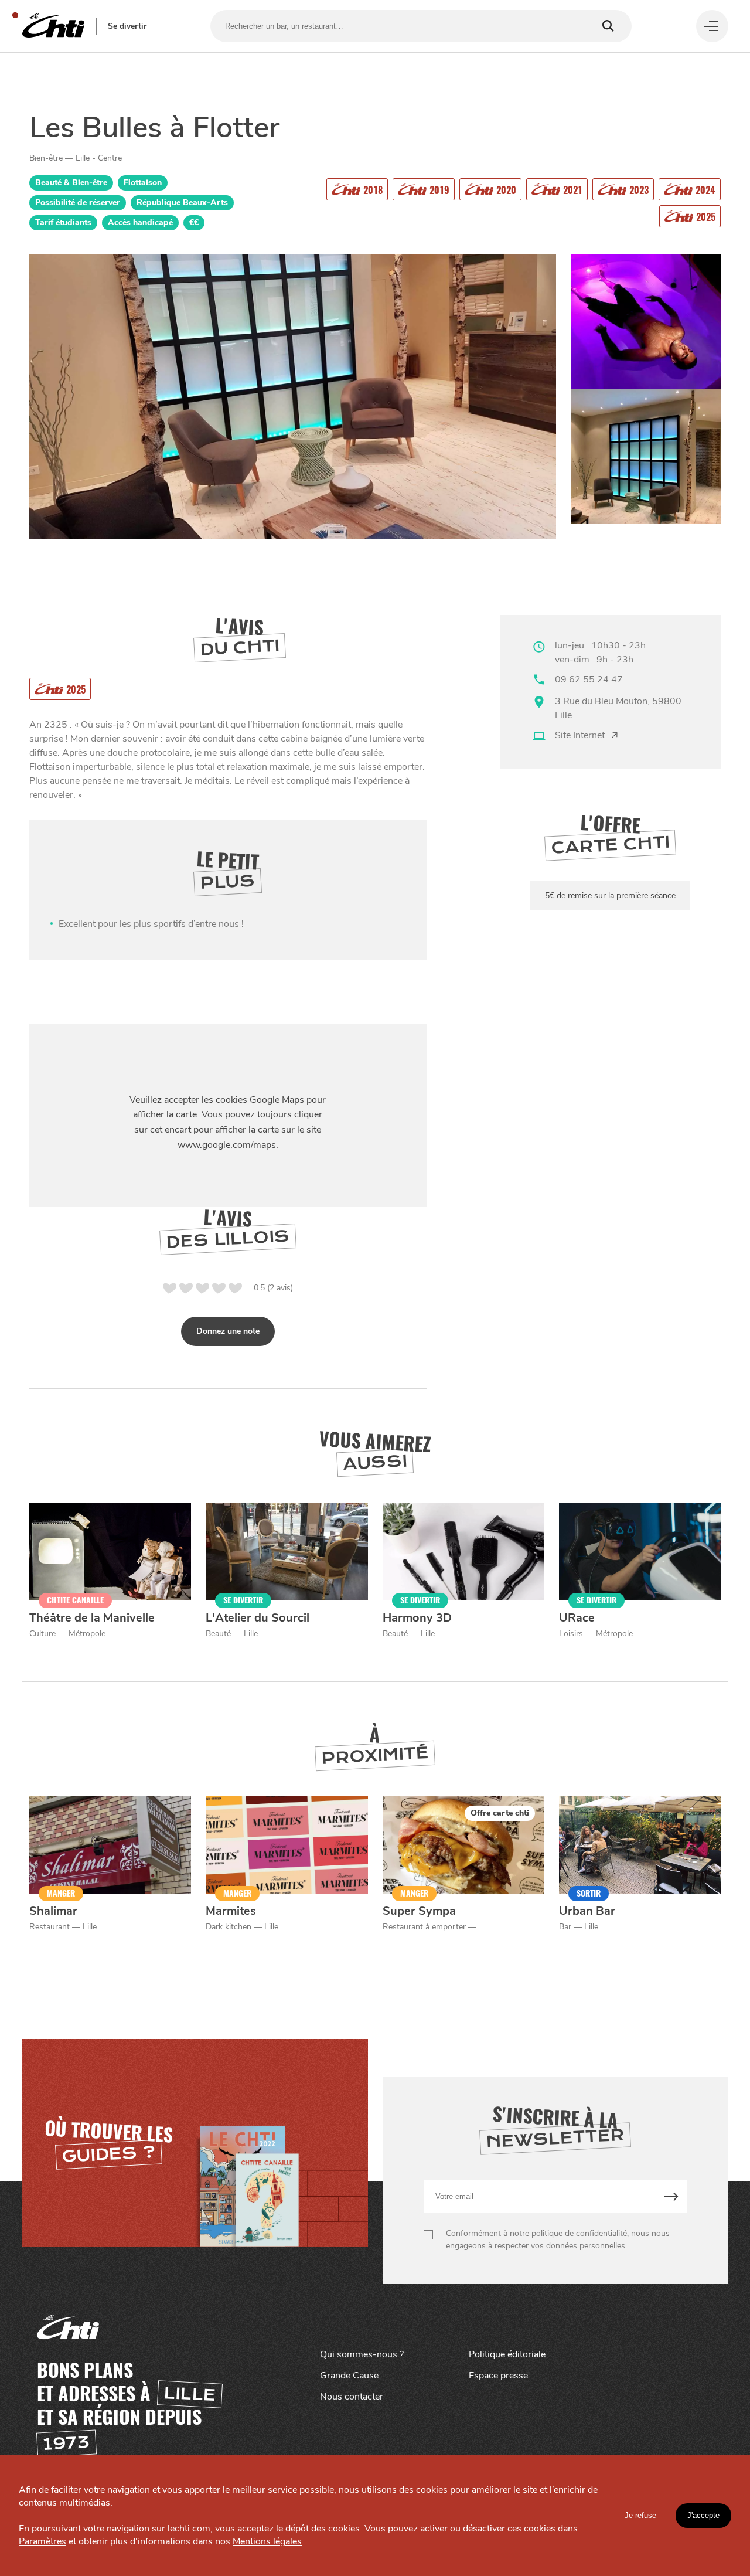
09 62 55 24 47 (589, 679)
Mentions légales (267, 2541)
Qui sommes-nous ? (362, 2354)
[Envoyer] (671, 2196)
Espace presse (498, 2376)
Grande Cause (349, 2376)
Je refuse (640, 2515)
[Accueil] (53, 26)
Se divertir (127, 26)
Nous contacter (352, 2397)
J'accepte (703, 2515)
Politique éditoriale (507, 2354)
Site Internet (580, 735)
